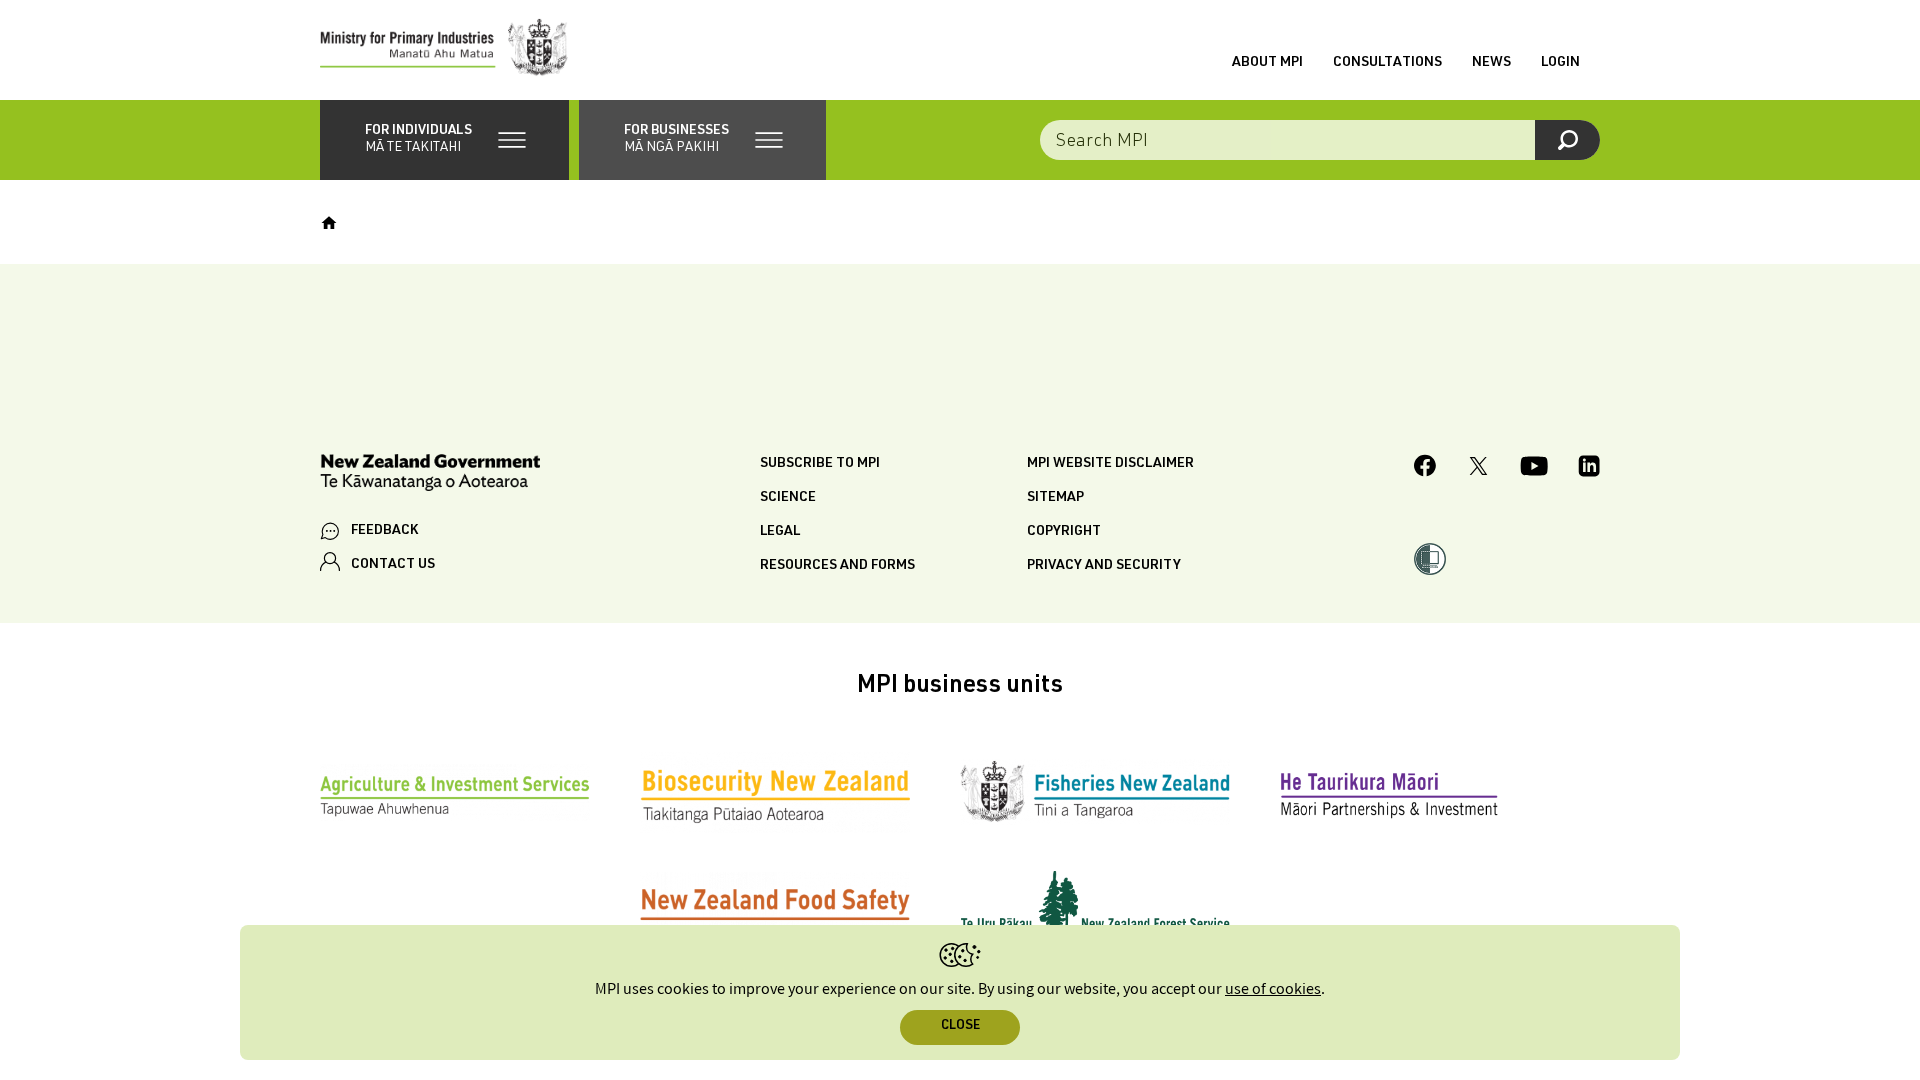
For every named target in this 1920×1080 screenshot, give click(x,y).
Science (788, 498)
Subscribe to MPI (820, 464)
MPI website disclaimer (1110, 464)
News (1491, 63)
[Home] (329, 223)
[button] (444, 140)
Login (1560, 63)
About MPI (1267, 63)
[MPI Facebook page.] (1425, 468)
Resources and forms (837, 566)
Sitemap (1055, 498)
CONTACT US (393, 565)
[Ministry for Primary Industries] (444, 50)
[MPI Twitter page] (1478, 469)
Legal (780, 532)
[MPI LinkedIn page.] (1589, 469)
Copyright (1064, 532)
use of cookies (1273, 989)
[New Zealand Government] (430, 475)
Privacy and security (1104, 566)
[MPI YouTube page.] (1534, 469)
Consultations (1387, 63)
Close (960, 1026)
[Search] (1567, 140)
